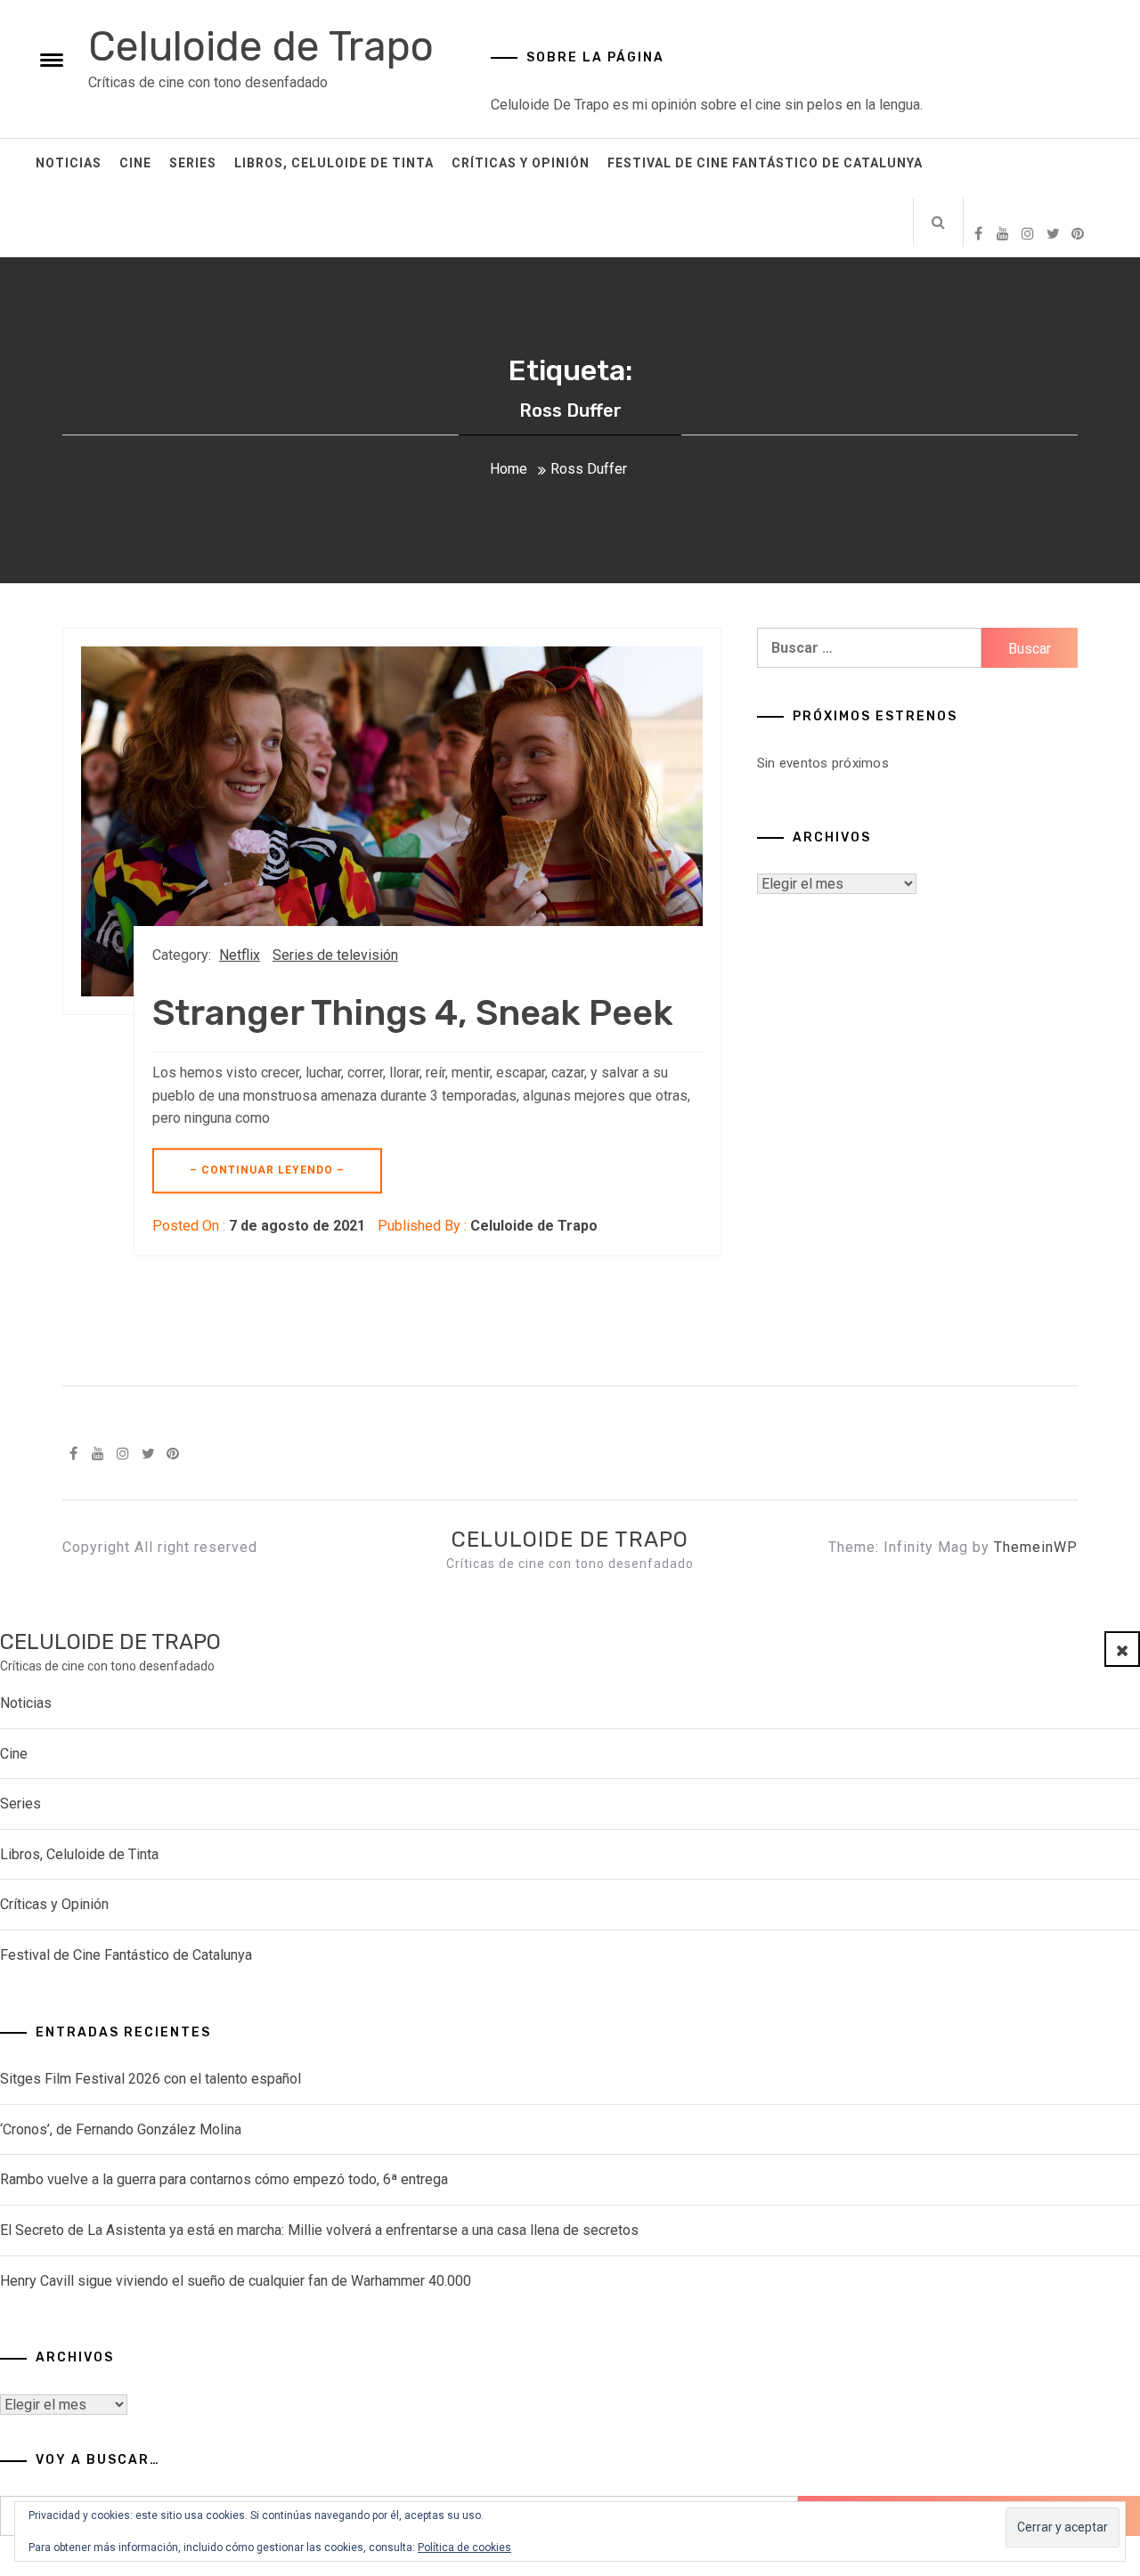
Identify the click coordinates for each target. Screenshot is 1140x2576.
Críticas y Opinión (521, 163)
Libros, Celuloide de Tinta (334, 163)
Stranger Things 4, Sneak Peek (413, 1013)
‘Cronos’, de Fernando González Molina (121, 2129)
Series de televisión (335, 955)
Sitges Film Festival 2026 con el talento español (151, 2079)
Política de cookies (464, 2548)
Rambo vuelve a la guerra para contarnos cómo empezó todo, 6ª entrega (224, 2179)
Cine (135, 163)
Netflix (240, 955)
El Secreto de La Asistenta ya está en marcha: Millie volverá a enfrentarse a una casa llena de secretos (319, 2230)
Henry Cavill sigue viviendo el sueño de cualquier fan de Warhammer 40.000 (236, 2281)
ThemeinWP (1036, 1547)
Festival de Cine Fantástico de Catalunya (765, 163)
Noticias (69, 163)
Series (193, 163)
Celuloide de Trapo (261, 47)
